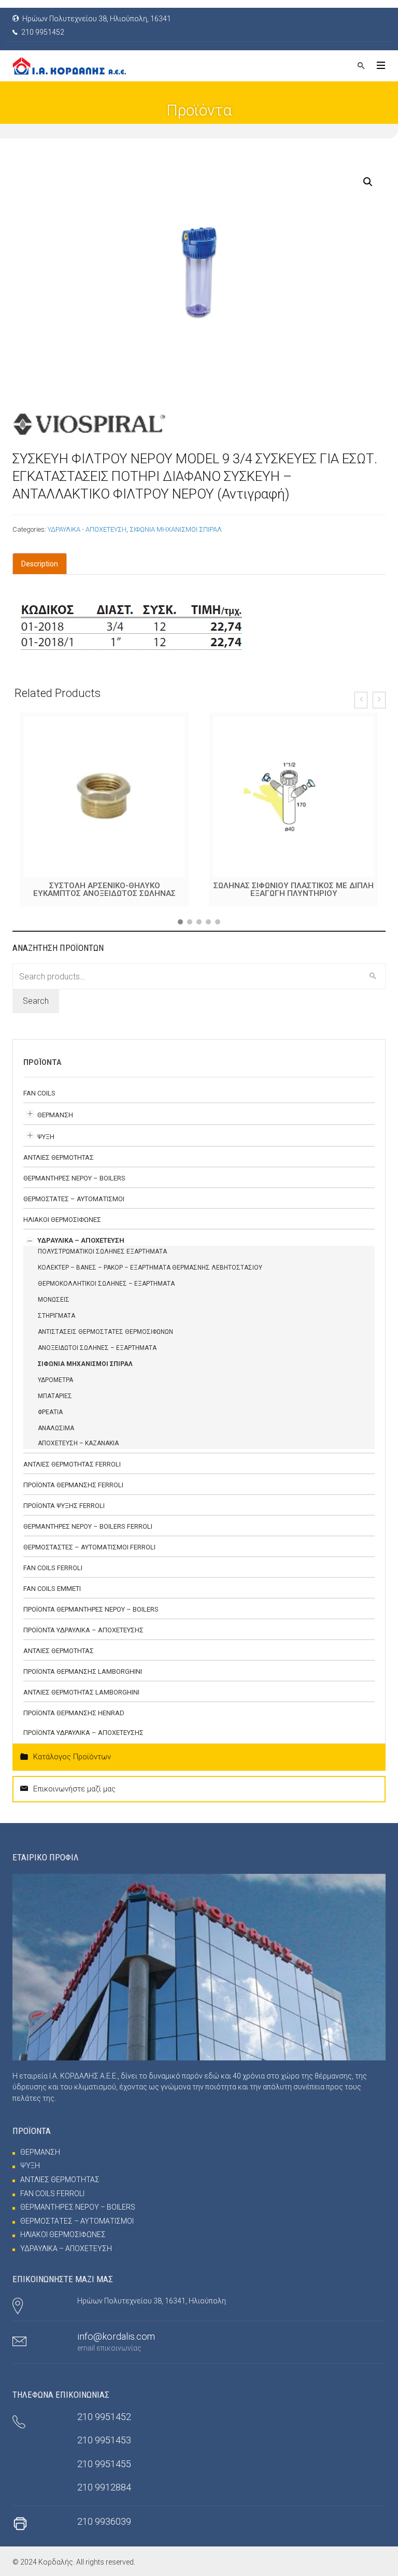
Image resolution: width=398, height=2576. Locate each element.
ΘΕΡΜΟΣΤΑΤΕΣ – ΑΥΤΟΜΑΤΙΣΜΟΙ (74, 1199)
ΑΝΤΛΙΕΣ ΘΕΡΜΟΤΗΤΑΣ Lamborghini (81, 1692)
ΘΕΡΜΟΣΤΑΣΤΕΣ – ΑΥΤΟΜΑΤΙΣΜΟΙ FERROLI (89, 1547)
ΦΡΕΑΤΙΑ (50, 1412)
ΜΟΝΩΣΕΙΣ (54, 1300)
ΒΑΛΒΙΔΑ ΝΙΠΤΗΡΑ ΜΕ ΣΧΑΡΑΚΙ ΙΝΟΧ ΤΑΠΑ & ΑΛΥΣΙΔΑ (294, 889)
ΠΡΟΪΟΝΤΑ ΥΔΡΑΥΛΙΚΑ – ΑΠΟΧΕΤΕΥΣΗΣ (83, 1630)
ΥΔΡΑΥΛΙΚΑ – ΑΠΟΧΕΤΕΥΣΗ (81, 1240)
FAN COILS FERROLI (53, 1568)
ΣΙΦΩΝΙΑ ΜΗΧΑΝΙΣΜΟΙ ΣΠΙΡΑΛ (176, 529)
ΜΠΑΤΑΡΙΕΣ (55, 1396)
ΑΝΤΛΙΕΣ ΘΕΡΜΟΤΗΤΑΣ (59, 1157)
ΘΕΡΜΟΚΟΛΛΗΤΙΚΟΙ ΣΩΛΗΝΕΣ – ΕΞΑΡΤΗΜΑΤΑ (106, 1284)
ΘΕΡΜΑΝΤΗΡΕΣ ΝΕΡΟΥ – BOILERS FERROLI (88, 1526)
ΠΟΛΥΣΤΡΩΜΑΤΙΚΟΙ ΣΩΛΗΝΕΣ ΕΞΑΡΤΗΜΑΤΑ (102, 1251)
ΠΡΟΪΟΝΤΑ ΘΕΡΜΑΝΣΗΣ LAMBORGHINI (83, 1671)
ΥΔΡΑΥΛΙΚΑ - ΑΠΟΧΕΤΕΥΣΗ (87, 529)
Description (40, 564)
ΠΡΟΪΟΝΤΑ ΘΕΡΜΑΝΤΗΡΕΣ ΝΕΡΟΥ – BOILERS (91, 1609)
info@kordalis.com (116, 2336)
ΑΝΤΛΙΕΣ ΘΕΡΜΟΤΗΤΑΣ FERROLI (72, 1464)
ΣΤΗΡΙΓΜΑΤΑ (56, 1316)
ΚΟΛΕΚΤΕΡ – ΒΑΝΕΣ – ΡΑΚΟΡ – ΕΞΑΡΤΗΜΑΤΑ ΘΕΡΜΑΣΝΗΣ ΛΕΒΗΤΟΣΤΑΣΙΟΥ (150, 1268)
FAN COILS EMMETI (52, 1589)
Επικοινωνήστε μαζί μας (74, 1789)
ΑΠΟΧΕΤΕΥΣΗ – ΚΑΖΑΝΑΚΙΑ (78, 1443)
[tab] (40, 564)
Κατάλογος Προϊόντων (72, 1757)
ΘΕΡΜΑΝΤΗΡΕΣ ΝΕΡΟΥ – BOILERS (74, 1178)
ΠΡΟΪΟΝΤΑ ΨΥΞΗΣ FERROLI (64, 1506)
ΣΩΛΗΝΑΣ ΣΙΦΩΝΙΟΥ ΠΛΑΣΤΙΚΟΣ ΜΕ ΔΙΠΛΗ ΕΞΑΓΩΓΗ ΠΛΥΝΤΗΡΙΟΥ (104, 889)
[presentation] (361, 700)
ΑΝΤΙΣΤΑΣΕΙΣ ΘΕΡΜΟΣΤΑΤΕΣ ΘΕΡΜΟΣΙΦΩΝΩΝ (105, 1332)
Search (36, 1001)
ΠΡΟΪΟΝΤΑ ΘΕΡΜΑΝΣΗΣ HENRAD (74, 1713)
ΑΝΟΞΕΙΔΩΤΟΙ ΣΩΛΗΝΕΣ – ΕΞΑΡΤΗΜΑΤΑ (97, 1348)
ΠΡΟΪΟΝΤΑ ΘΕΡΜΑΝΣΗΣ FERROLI (73, 1485)
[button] (180, 922)
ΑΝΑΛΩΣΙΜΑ (56, 1428)
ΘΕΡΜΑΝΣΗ (55, 1115)
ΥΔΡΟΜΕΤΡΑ (55, 1380)
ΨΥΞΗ (46, 1137)
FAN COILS (39, 1093)
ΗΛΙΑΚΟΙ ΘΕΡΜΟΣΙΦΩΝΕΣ (62, 1220)
